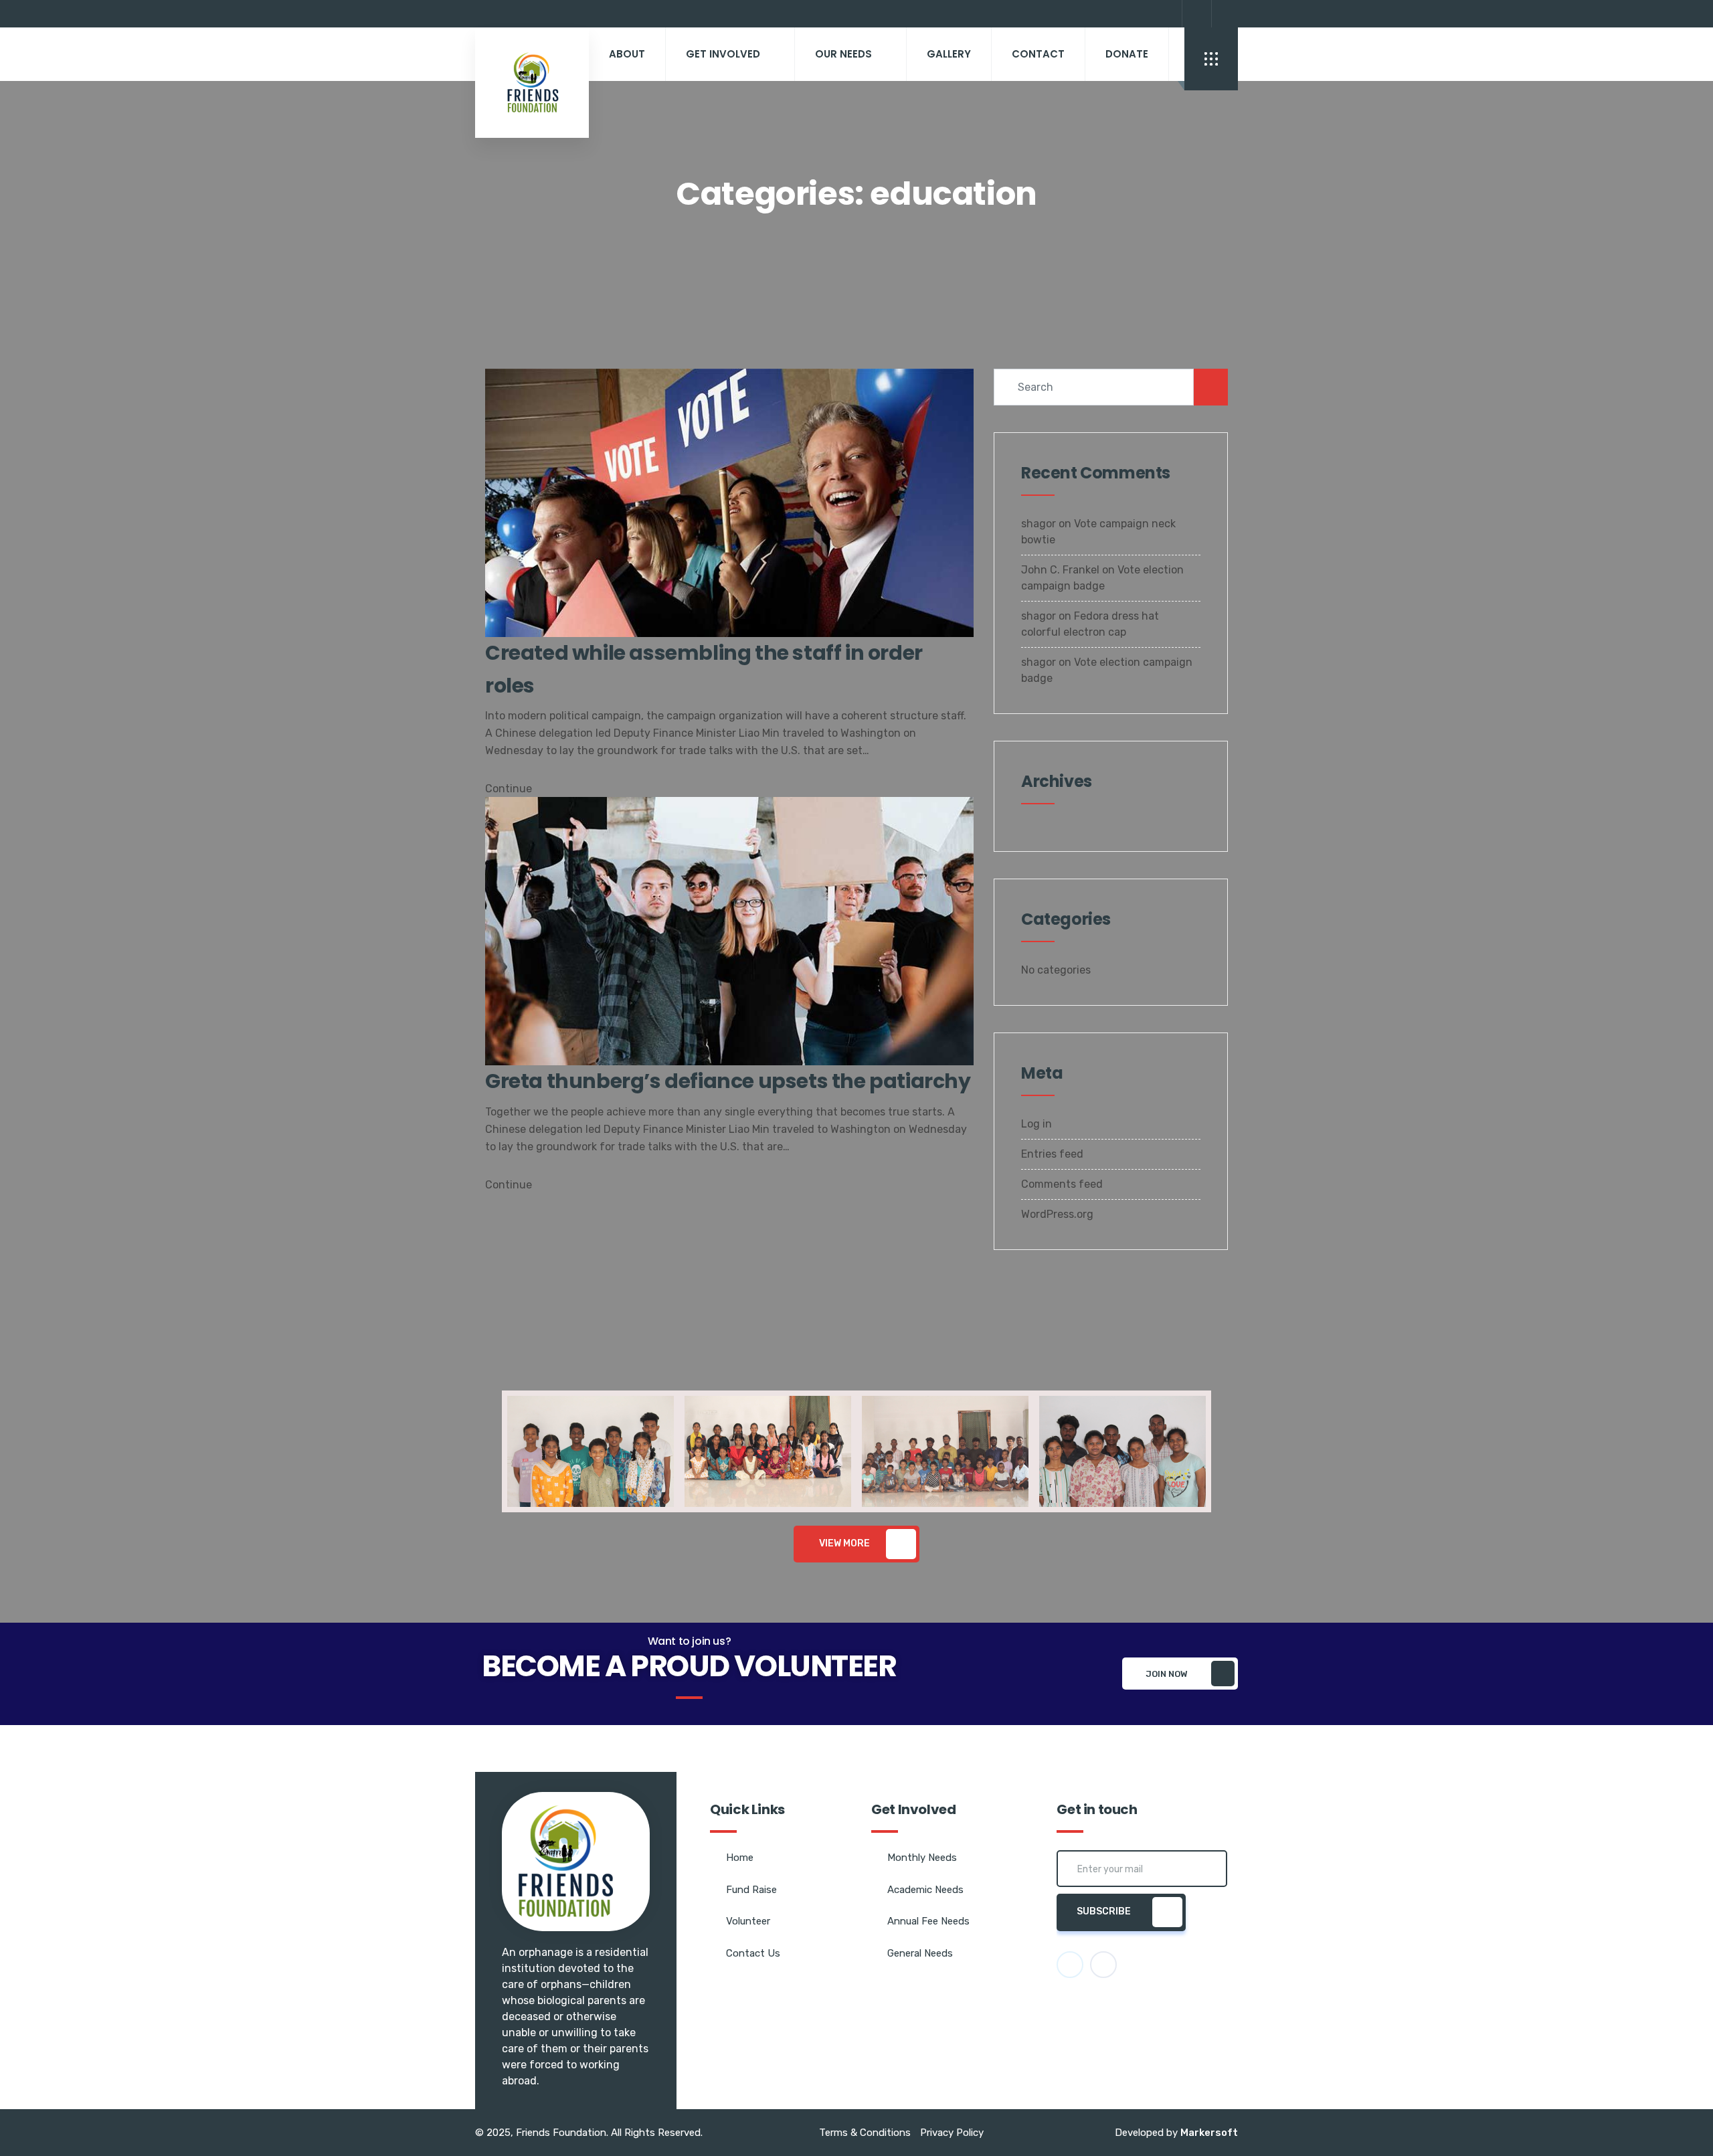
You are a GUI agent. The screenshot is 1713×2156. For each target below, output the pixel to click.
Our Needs (843, 54)
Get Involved (723, 54)
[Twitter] (1225, 14)
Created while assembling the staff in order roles (704, 669)
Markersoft (1209, 2133)
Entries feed (1052, 1154)
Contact (1038, 54)
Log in (1036, 1124)
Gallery (949, 54)
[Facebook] (1195, 14)
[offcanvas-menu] (1211, 59)
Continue (510, 789)
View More (844, 1543)
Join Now (1167, 1674)
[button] (488, 1451)
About (627, 54)
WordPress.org (1057, 1214)
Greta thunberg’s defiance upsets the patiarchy (728, 1081)
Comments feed (1062, 1184)
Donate (1127, 54)
